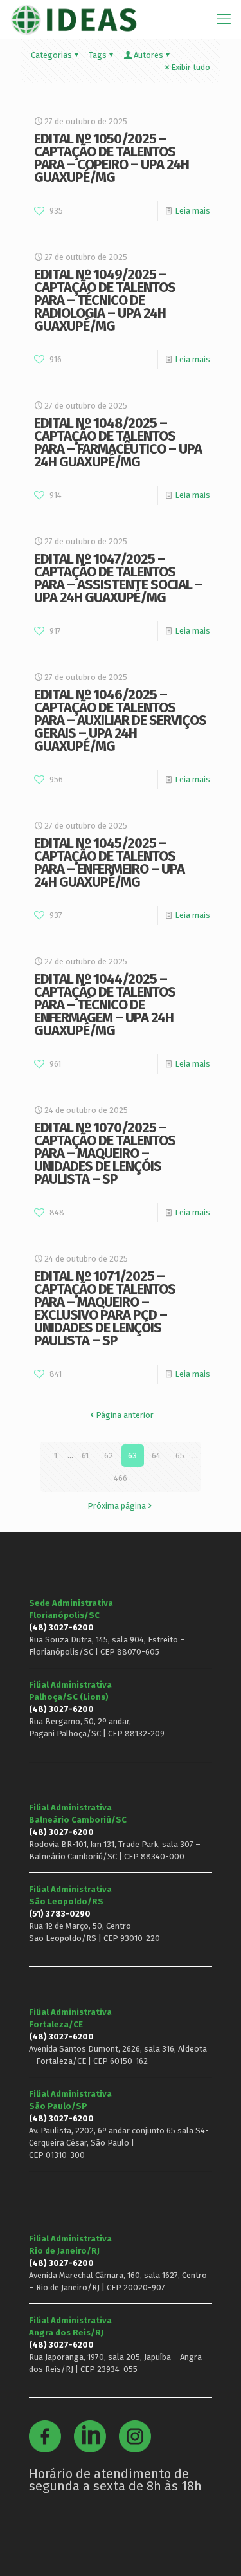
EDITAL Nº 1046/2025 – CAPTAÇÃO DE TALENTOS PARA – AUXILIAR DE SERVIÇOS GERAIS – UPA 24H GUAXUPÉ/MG (120, 720)
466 (121, 1478)
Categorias (51, 55)
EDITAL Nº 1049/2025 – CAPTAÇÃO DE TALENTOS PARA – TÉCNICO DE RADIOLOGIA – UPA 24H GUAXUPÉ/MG (105, 300)
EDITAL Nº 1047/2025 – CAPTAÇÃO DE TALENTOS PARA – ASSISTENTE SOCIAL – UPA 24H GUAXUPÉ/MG (118, 578)
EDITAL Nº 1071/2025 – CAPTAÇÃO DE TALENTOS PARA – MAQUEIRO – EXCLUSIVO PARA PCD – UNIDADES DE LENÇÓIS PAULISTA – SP (105, 1308)
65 (180, 1456)
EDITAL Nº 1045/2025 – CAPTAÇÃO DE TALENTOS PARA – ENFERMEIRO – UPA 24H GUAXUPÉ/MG (109, 862)
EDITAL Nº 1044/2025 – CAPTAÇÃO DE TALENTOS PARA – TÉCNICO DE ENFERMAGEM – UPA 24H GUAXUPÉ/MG (105, 1005)
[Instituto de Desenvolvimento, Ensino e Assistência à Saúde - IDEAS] (74, 19)
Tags (98, 55)
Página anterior (125, 1415)
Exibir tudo (191, 67)
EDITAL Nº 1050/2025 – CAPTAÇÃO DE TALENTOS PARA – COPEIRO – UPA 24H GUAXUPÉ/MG (112, 158)
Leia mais (192, 211)
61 (85, 1456)
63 (132, 1456)
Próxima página (117, 1506)
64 (156, 1456)
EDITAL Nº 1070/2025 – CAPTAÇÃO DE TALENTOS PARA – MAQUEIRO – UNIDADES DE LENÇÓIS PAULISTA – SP (105, 1153)
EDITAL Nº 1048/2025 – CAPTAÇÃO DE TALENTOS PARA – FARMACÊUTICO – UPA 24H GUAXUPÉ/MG (118, 442)
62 (109, 1456)
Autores (148, 55)
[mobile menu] (224, 19)
